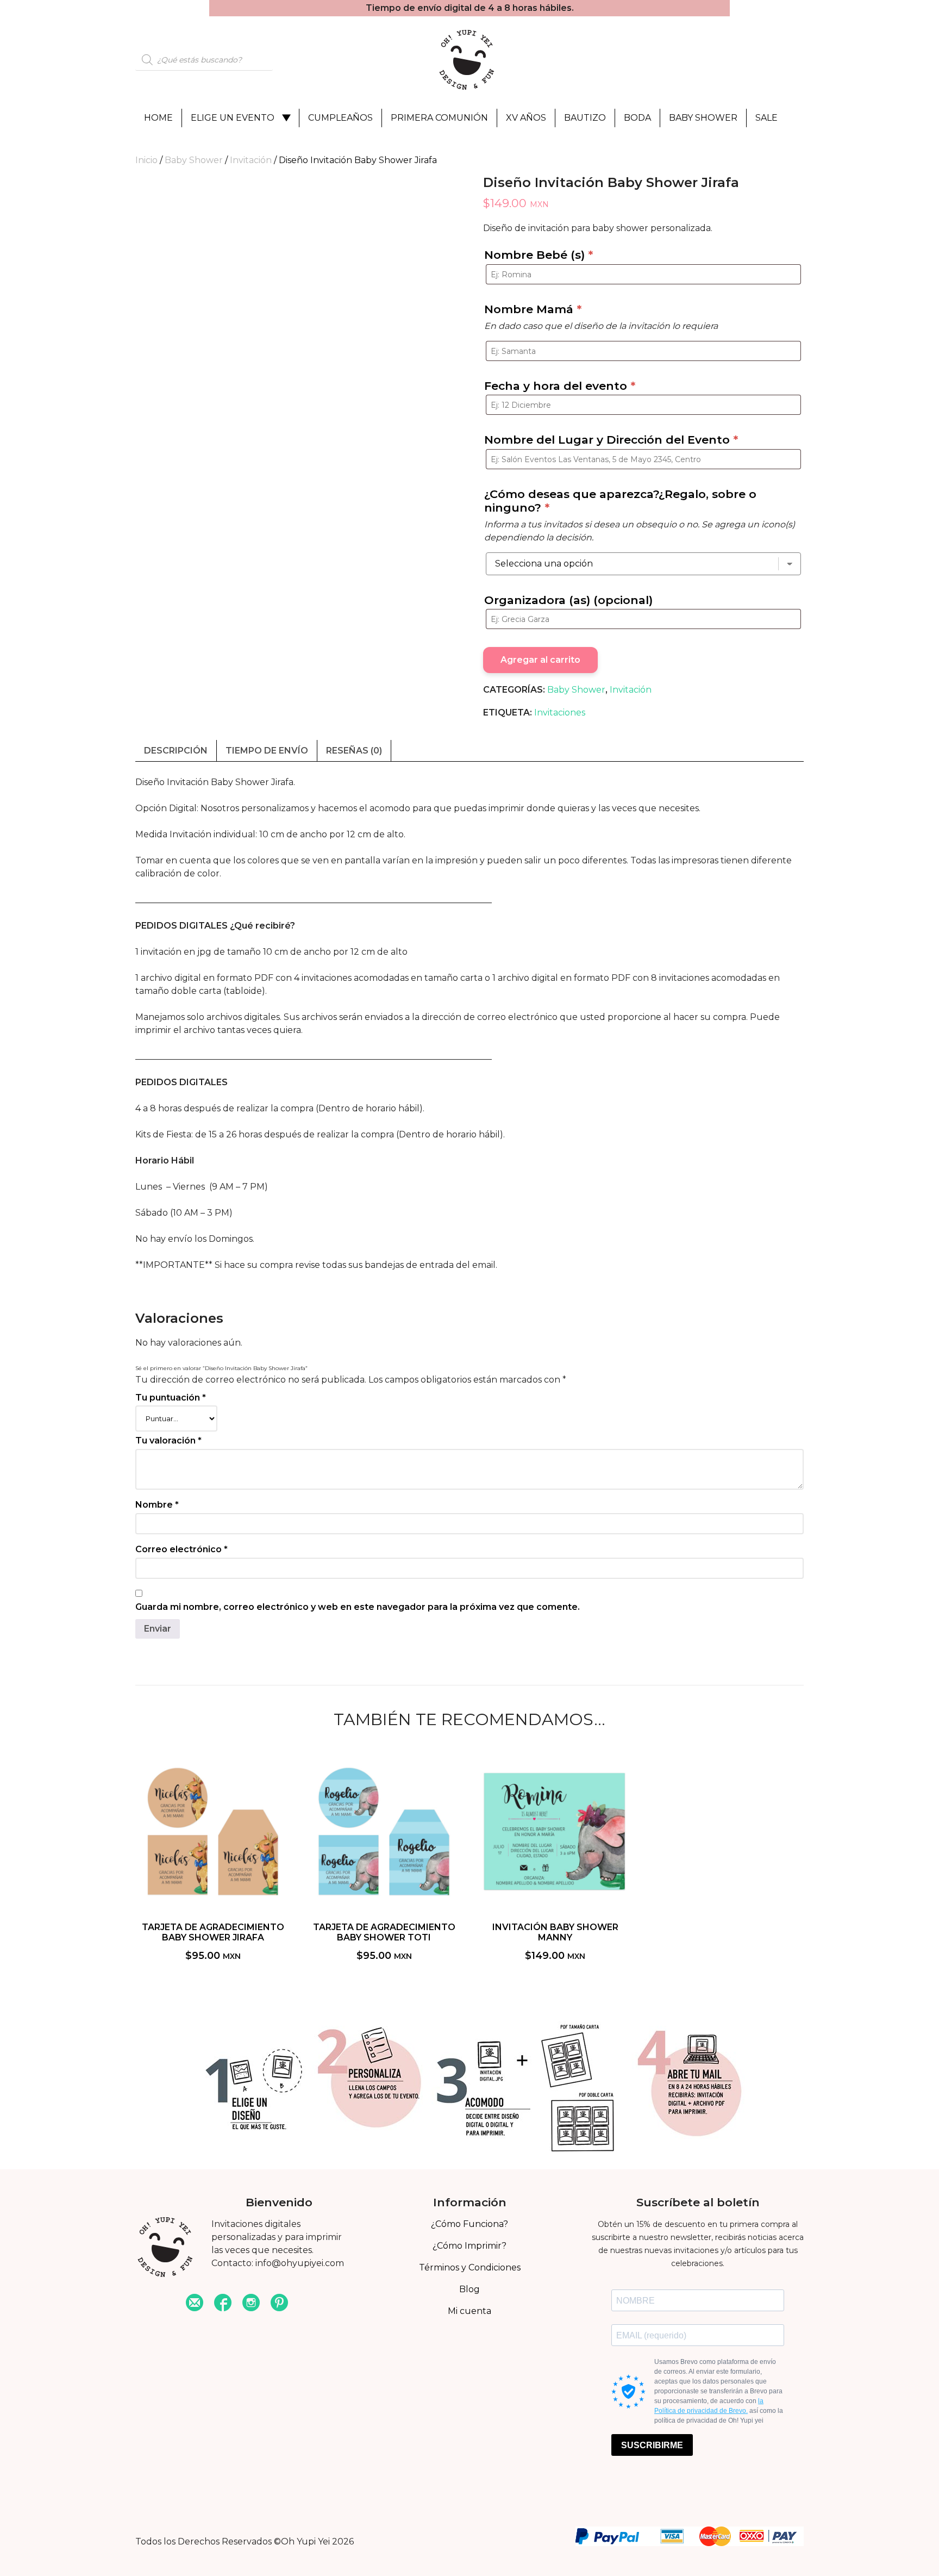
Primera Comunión (439, 118)
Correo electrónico (181, 1549)
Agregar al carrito (540, 660)
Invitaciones (560, 713)
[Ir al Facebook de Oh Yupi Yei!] (223, 2304)
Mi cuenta (469, 2311)
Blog (469, 2289)
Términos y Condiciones (470, 2267)
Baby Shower (703, 118)
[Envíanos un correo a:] (195, 2304)
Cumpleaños (340, 118)
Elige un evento (233, 118)
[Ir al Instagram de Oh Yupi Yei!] (251, 2304)
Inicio (146, 160)
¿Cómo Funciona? (469, 2224)
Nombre (157, 1505)
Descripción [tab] (176, 751)
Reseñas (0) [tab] (354, 751)
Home (158, 118)
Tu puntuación (171, 1398)
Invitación (251, 160)
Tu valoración (168, 1441)
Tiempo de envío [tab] (267, 751)
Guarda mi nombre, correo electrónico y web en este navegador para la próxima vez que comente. (358, 1607)
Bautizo (585, 118)
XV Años (526, 118)
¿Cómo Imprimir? (469, 2246)
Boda (637, 118)
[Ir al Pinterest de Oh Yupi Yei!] (279, 2304)
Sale (766, 118)
